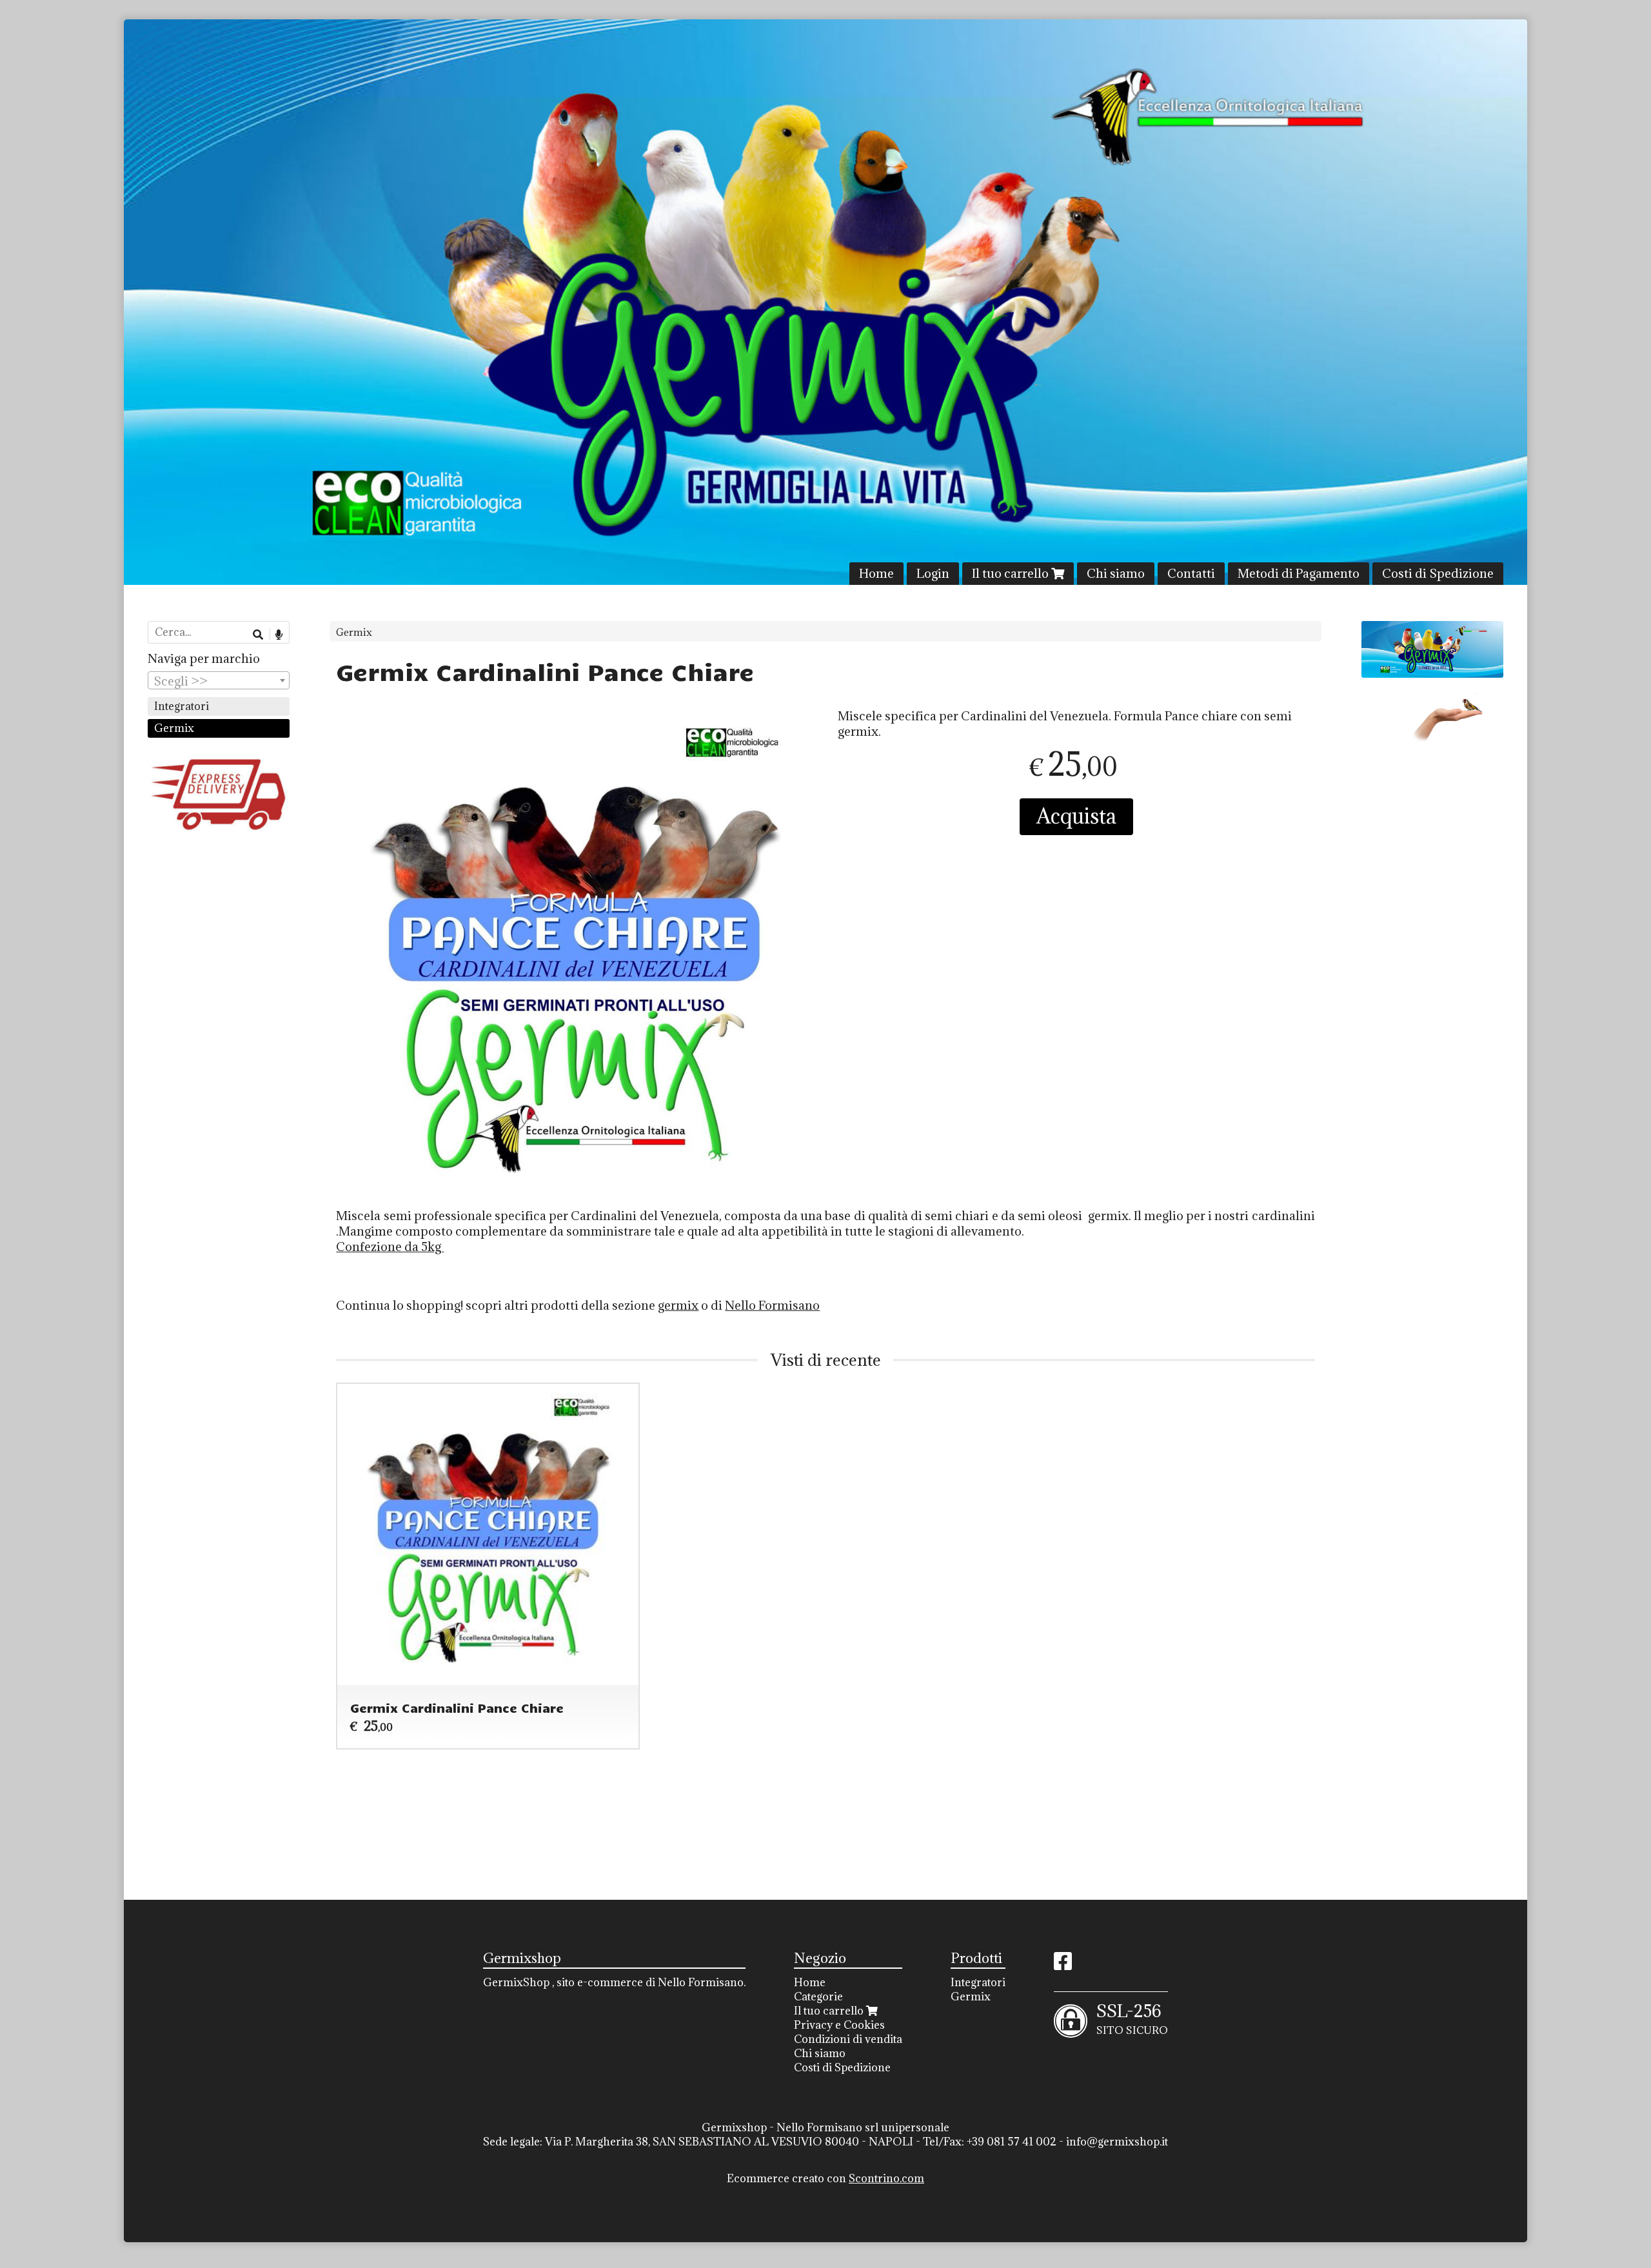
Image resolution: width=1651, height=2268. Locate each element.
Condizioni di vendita (848, 2039)
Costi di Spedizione (1438, 573)
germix (678, 1305)
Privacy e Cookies (839, 2025)
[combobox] (219, 680)
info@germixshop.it (1117, 2142)
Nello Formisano (772, 1305)
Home (876, 573)
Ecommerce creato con (825, 2178)
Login (933, 573)
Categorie (818, 1997)
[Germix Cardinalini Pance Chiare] (574, 957)
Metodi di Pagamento (1299, 573)
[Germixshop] (825, 302)
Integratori (182, 706)
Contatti (1191, 573)
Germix (354, 632)
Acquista (1076, 816)
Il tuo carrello (1012, 573)
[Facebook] (1063, 1965)
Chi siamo (1116, 573)
